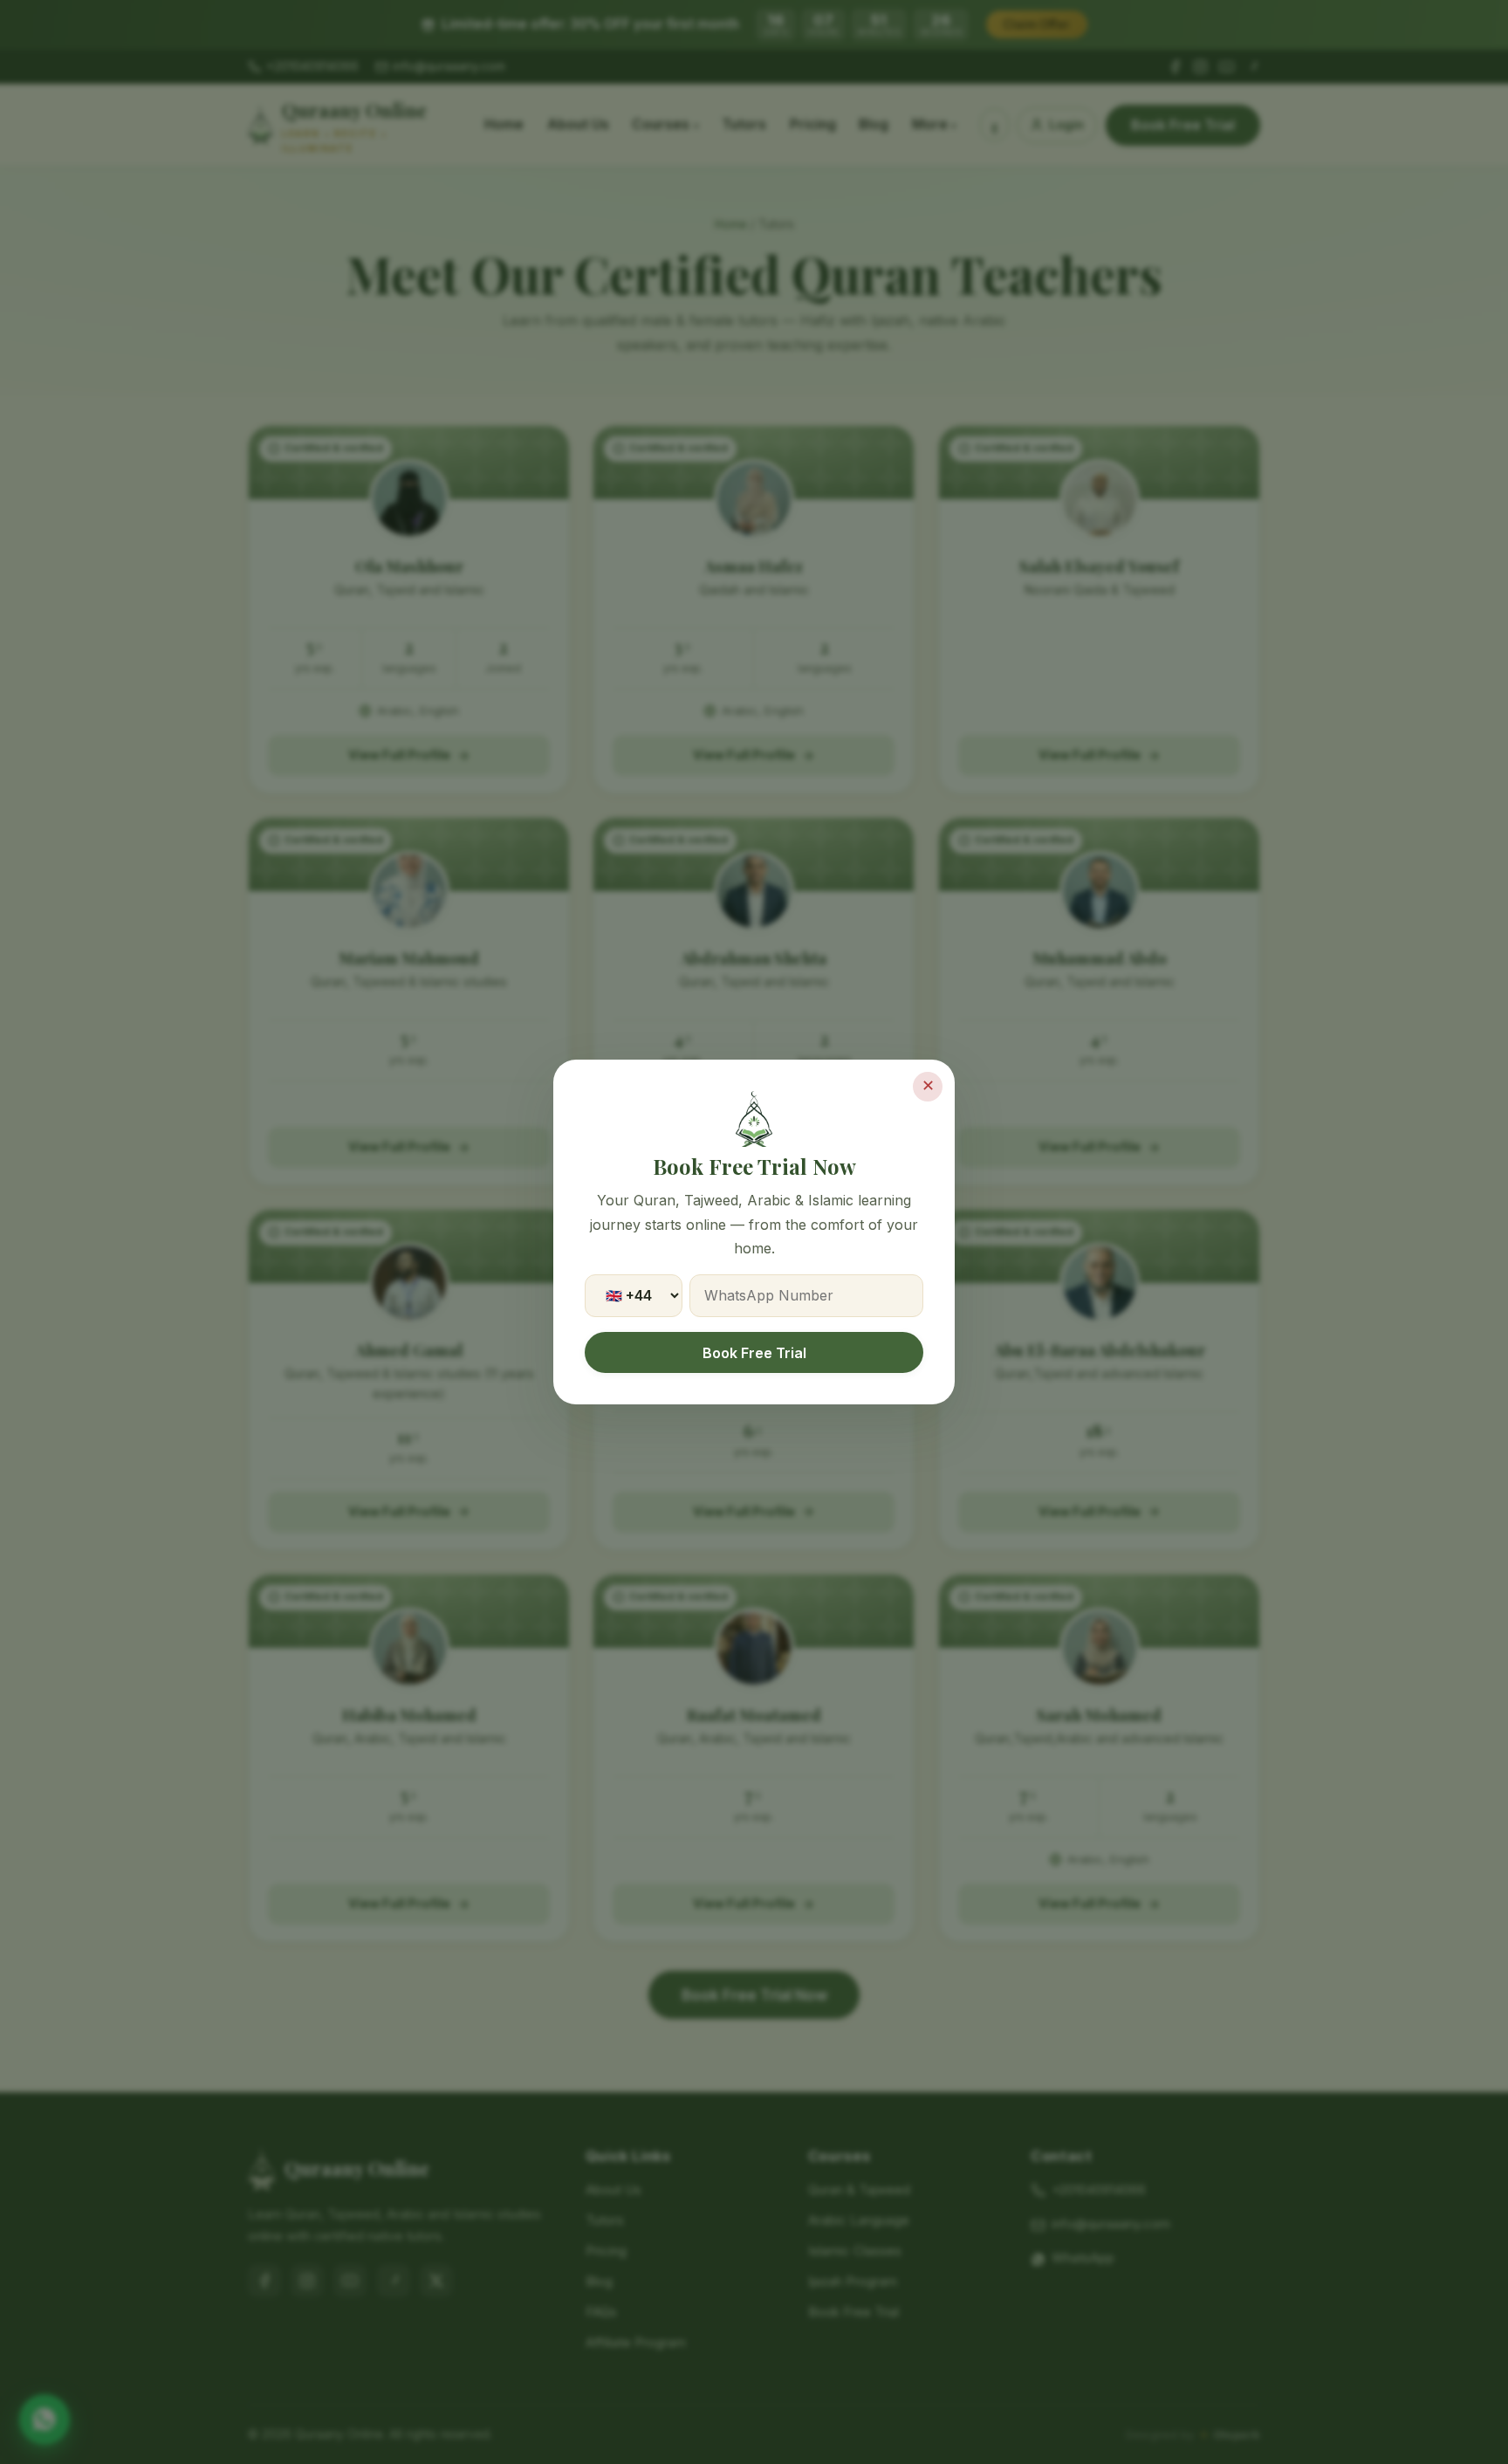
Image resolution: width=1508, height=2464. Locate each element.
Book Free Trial (754, 1353)
